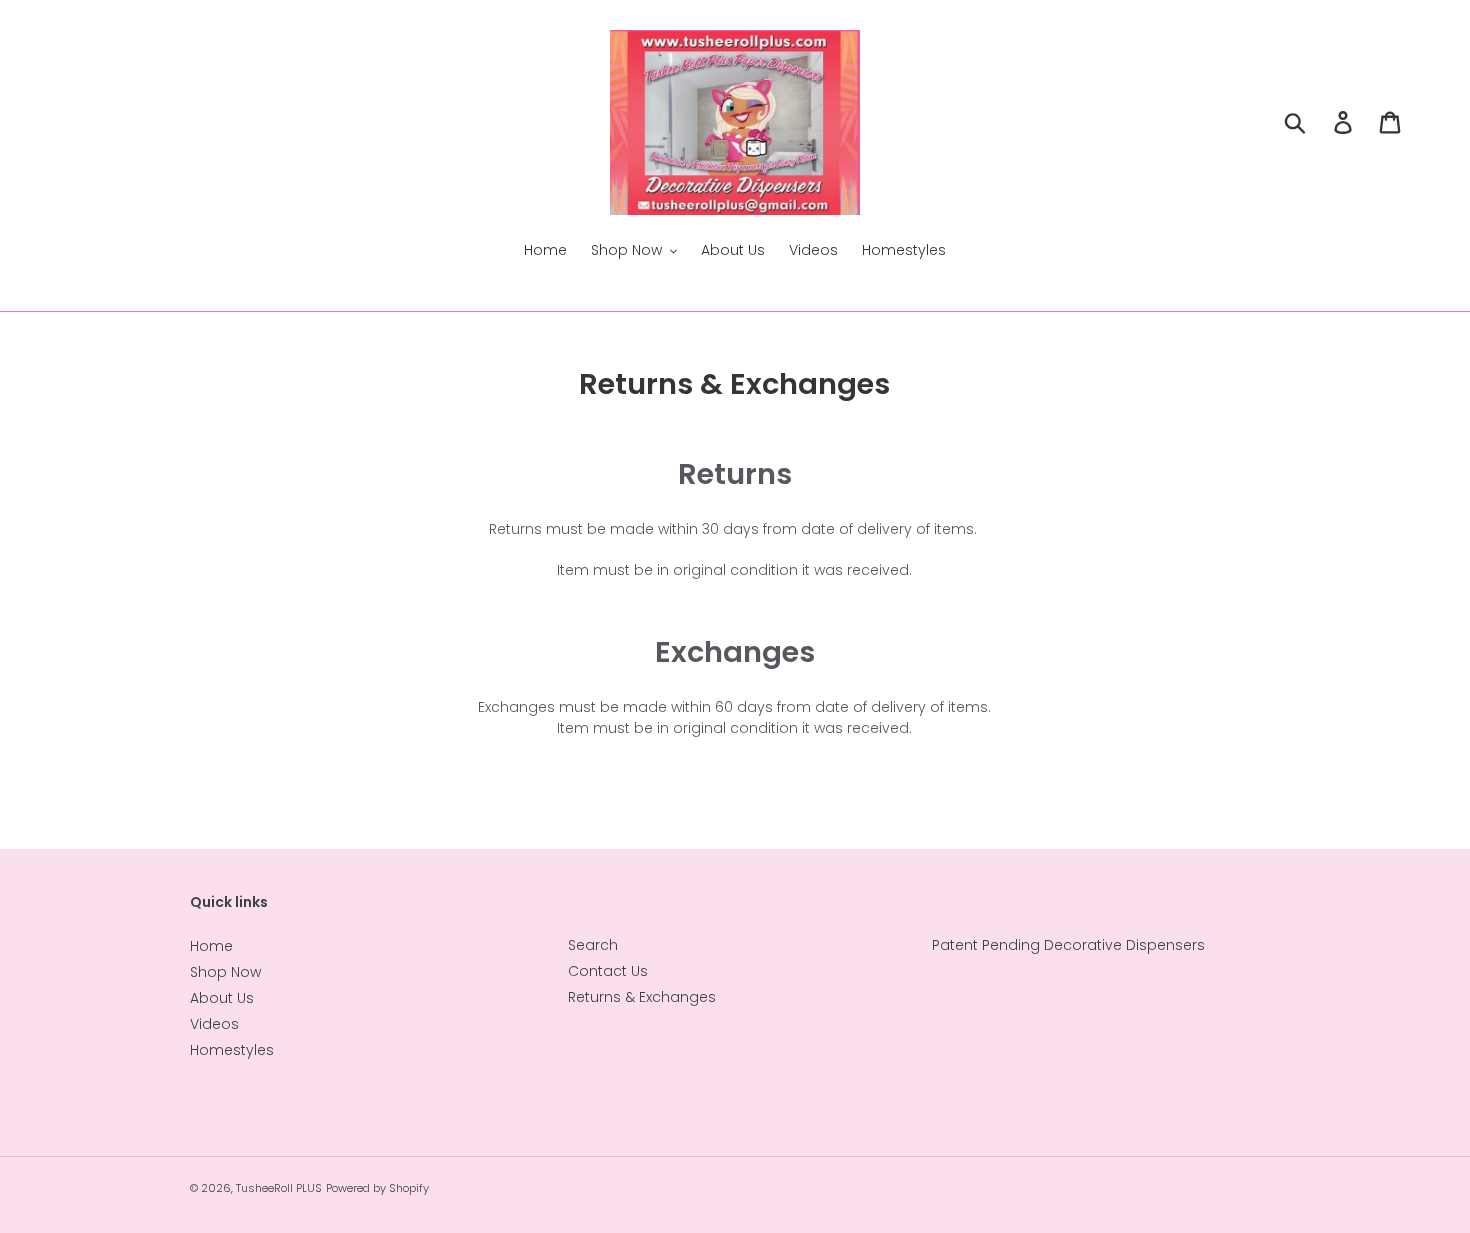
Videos (214, 1024)
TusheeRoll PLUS (279, 1188)
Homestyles (232, 1050)
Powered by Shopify (377, 1188)
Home (211, 946)
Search (593, 945)
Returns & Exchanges (642, 997)
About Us (222, 998)
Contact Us (608, 971)
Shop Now (225, 972)
